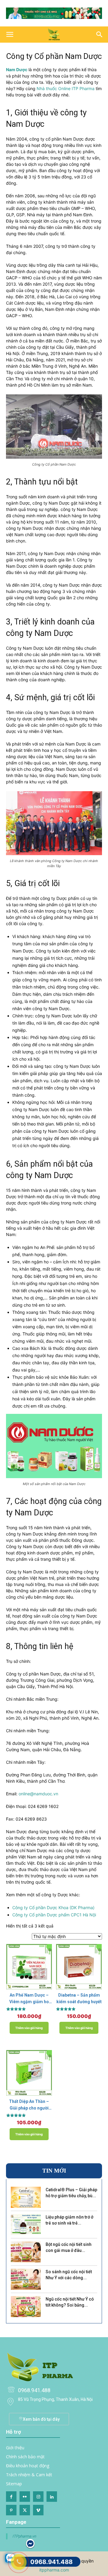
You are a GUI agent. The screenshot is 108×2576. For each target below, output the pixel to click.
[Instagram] (38, 2497)
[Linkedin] (52, 2497)
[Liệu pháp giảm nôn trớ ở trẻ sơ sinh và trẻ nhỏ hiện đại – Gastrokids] (26, 2225)
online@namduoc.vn (38, 1794)
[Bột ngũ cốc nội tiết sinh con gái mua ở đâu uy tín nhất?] (26, 2252)
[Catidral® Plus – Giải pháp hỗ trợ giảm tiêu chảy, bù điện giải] (26, 2197)
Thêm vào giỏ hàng (29, 2028)
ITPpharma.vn (24, 2536)
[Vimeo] (38, 2510)
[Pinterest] (11, 2510)
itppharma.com (54, 2570)
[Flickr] (25, 2497)
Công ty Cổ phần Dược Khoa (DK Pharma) (53, 1908)
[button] (10, 35)
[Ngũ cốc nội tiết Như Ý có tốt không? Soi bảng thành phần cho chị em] (26, 2307)
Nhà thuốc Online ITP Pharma (66, 88)
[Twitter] (25, 2510)
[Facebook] (11, 2497)
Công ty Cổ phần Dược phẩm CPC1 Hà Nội (54, 1915)
